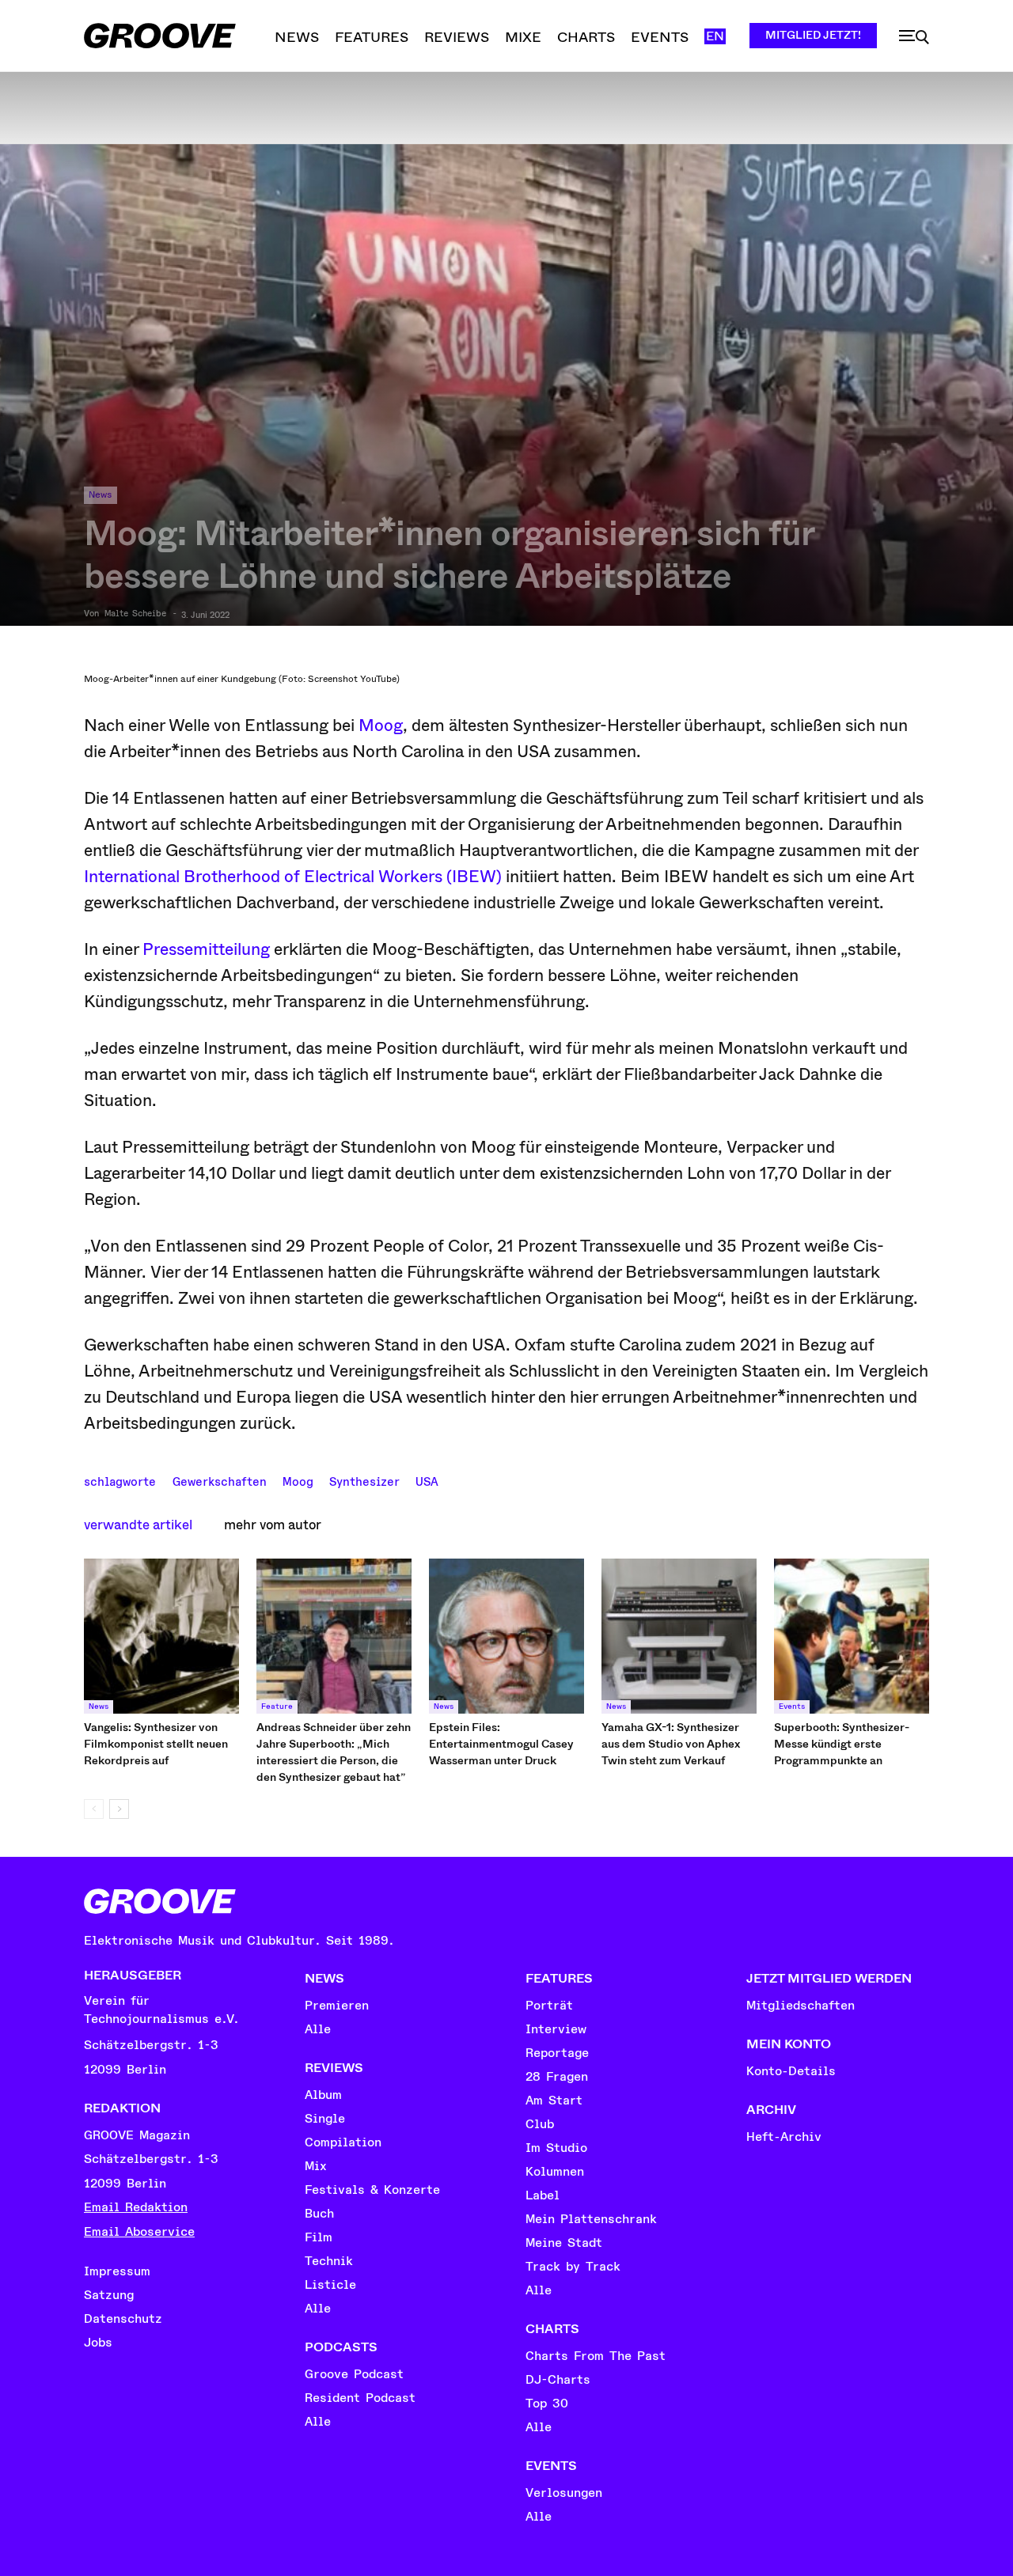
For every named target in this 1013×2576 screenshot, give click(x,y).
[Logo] (160, 36)
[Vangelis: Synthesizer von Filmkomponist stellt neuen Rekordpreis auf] (161, 1636)
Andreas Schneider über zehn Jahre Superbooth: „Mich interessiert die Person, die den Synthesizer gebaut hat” (334, 1752)
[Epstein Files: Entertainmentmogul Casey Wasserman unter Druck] (506, 1636)
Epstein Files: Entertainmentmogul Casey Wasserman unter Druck (501, 1744)
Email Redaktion (136, 2207)
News (101, 495)
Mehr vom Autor (273, 1525)
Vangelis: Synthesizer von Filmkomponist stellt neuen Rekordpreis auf (156, 1744)
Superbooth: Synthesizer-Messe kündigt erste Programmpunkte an (842, 1744)
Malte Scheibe (135, 614)
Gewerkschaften (220, 1480)
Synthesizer (364, 1480)
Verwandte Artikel (138, 1525)
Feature (277, 1707)
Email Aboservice (139, 2232)
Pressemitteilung (208, 949)
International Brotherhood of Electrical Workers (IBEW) (293, 877)
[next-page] (119, 1809)
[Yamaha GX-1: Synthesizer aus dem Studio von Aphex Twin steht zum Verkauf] (679, 1636)
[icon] (914, 37)
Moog (381, 725)
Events (792, 1707)
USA (427, 1480)
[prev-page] (94, 1809)
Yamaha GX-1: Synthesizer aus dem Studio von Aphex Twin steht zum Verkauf (671, 1744)
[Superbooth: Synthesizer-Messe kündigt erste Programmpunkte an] (852, 1636)
